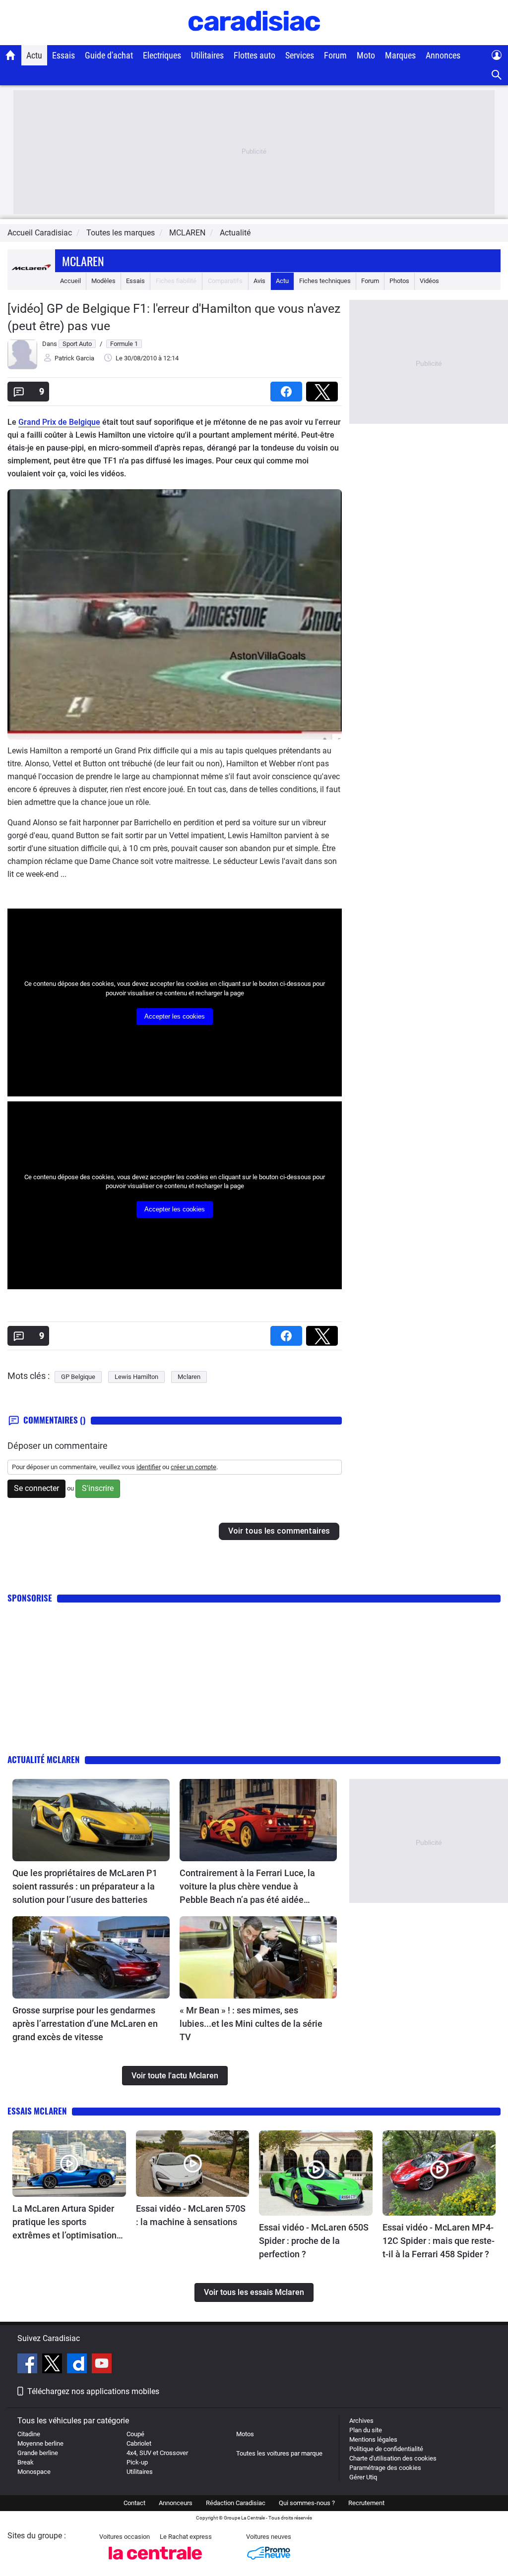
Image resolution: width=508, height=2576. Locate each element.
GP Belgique (78, 1377)
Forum (335, 55)
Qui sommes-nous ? (307, 2503)
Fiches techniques (325, 281)
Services (300, 55)
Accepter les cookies (175, 1016)
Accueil (70, 281)
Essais (63, 55)
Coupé (135, 2434)
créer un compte (193, 1467)
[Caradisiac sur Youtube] (102, 2365)
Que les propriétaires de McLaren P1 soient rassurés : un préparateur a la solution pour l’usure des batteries (85, 1886)
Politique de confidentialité (386, 2449)
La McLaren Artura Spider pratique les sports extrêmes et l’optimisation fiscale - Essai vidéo (64, 2223)
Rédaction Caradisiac (236, 2503)
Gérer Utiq (363, 2477)
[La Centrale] (155, 2562)
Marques (400, 55)
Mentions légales (373, 2439)
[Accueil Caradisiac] (11, 55)
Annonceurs (176, 2503)
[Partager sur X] (324, 388)
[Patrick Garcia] (22, 367)
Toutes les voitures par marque (279, 2453)
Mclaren (83, 261)
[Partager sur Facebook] (288, 388)
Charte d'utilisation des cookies (393, 2458)
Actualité (235, 233)
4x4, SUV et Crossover (157, 2453)
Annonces (443, 55)
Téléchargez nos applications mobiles (93, 2391)
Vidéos (429, 281)
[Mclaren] (31, 281)
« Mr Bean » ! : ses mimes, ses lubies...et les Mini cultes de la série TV (251, 2024)
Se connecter (36, 1488)
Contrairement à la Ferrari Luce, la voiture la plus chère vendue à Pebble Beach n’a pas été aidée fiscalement (247, 1887)
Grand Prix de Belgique (59, 422)
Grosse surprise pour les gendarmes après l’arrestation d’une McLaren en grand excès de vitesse (85, 2024)
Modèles (103, 281)
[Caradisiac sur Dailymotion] (78, 2365)
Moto (366, 55)
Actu (34, 55)
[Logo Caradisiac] (254, 40)
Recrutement (366, 2503)
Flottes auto (254, 55)
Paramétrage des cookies (385, 2468)
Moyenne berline (40, 2443)
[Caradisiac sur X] (53, 2365)
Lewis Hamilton (136, 1377)
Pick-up (137, 2462)
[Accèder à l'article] (91, 1820)
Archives (361, 2421)
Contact (134, 2503)
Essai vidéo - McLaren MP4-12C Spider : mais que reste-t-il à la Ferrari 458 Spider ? (439, 2241)
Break (26, 2462)
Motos (245, 2434)
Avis (259, 281)
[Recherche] (497, 75)
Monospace (34, 2472)
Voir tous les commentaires (279, 1531)
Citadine (29, 2434)
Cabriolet (139, 2443)
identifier (149, 1467)
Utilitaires (207, 55)
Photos (399, 281)
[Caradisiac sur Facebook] (29, 2365)
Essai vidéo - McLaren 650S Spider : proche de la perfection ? (314, 2241)
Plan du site (366, 2430)
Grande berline (38, 2453)
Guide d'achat (109, 55)
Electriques (162, 55)
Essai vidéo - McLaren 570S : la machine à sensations (191, 2215)
